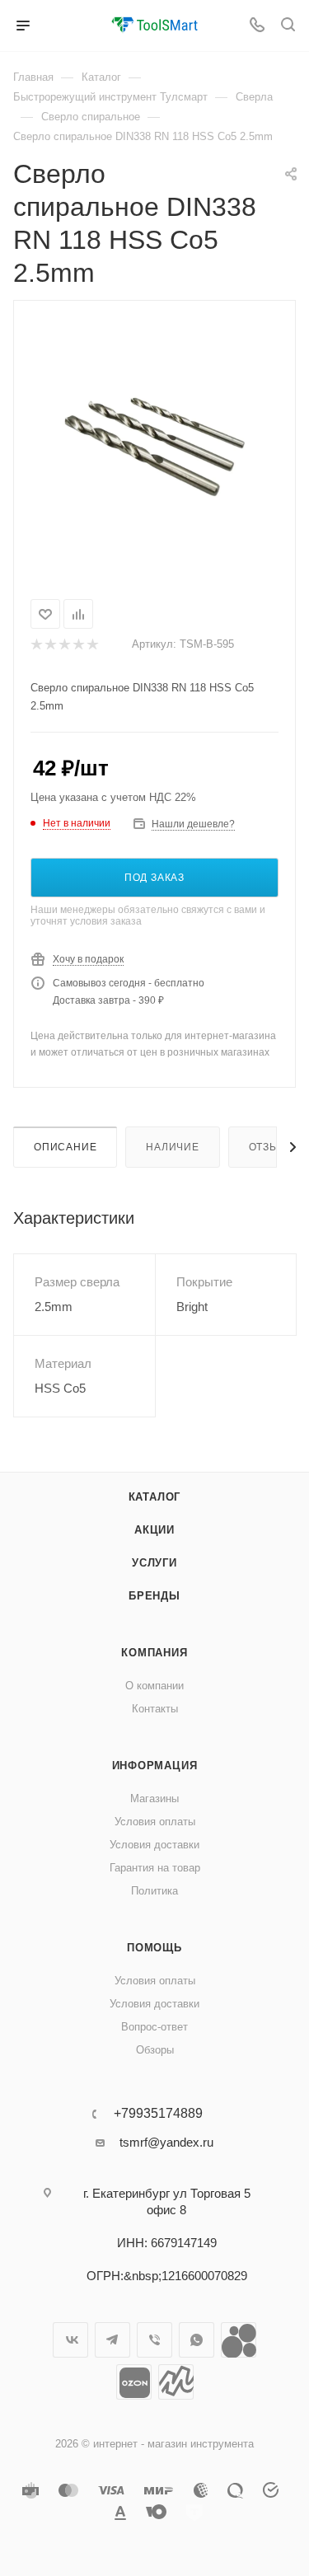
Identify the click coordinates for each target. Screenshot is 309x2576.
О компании (154, 1686)
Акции (154, 1530)
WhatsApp (197, 2340)
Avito (239, 2340)
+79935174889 (158, 2114)
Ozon (134, 2382)
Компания (154, 1653)
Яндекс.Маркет (176, 2382)
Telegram (112, 2340)
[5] (92, 644)
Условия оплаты (155, 1822)
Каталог (155, 1497)
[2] (50, 644)
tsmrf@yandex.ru (166, 2142)
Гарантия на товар (155, 1868)
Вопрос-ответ (154, 2027)
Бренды (154, 1596)
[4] (78, 644)
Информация (155, 1766)
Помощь (154, 1948)
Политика (154, 1891)
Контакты (155, 1709)
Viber (154, 2340)
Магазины (154, 1799)
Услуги (154, 1563)
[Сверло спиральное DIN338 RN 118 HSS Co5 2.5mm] (155, 447)
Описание (65, 1147)
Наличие (173, 1147)
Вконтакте (70, 2340)
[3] (64, 644)
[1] (36, 644)
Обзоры (155, 2050)
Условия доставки (154, 1845)
